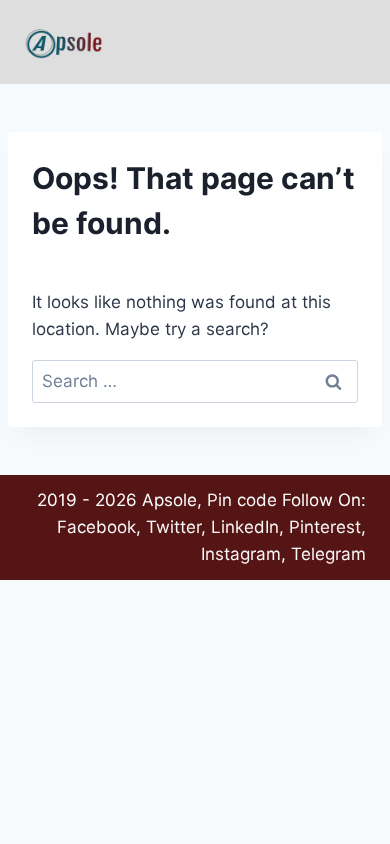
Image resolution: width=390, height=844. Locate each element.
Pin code (242, 500)
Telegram (328, 554)
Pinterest (325, 527)
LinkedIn (245, 527)
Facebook (96, 527)
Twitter (173, 527)
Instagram (241, 554)
